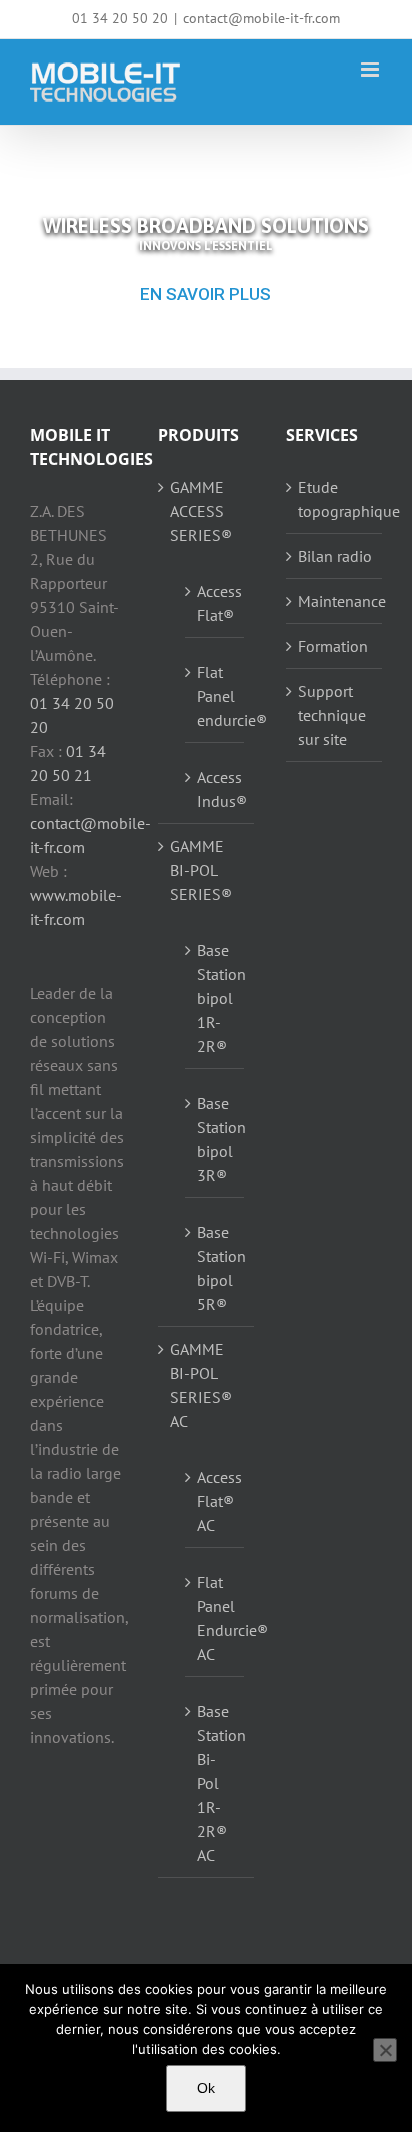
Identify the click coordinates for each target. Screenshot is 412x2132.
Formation (333, 646)
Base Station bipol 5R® (215, 1268)
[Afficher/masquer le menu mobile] (371, 69)
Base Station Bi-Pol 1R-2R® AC (215, 1783)
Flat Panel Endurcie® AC (215, 1618)
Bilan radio (335, 556)
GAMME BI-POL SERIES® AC (201, 1385)
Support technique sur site (332, 715)
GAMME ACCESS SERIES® (201, 511)
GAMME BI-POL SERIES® (201, 870)
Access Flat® (215, 603)
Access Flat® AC (215, 1501)
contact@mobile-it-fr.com (261, 18)
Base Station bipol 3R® (215, 1139)
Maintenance (335, 601)
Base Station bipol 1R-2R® (215, 998)
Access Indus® (215, 789)
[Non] (385, 2050)
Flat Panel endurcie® (215, 696)
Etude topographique (335, 499)
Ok (206, 2088)
